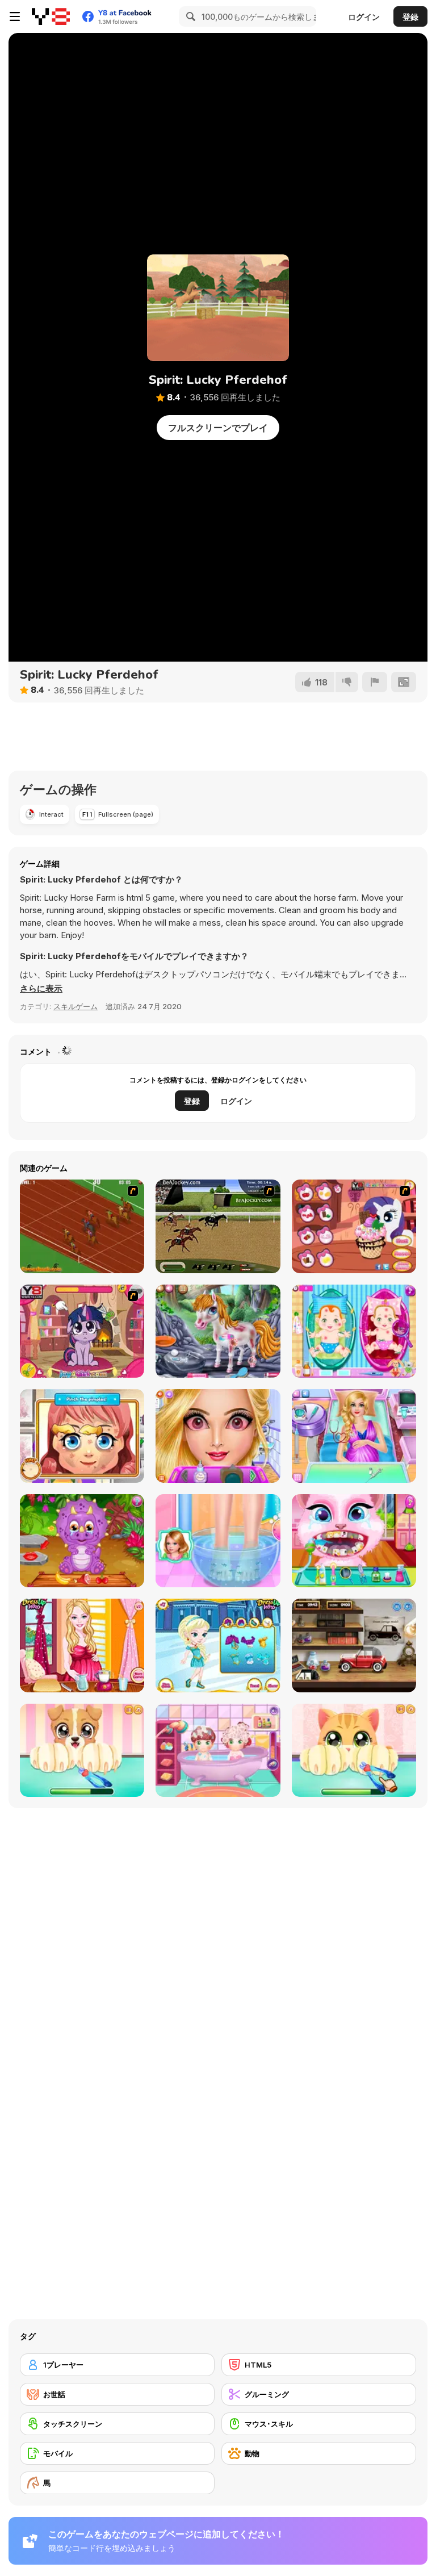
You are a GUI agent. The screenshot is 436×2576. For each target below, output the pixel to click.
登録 (410, 17)
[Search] (189, 16)
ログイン (364, 17)
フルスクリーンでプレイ (218, 428)
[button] (41, 989)
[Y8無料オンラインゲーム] (51, 16)
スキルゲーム (76, 1006)
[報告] (375, 682)
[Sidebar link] (15, 16)
